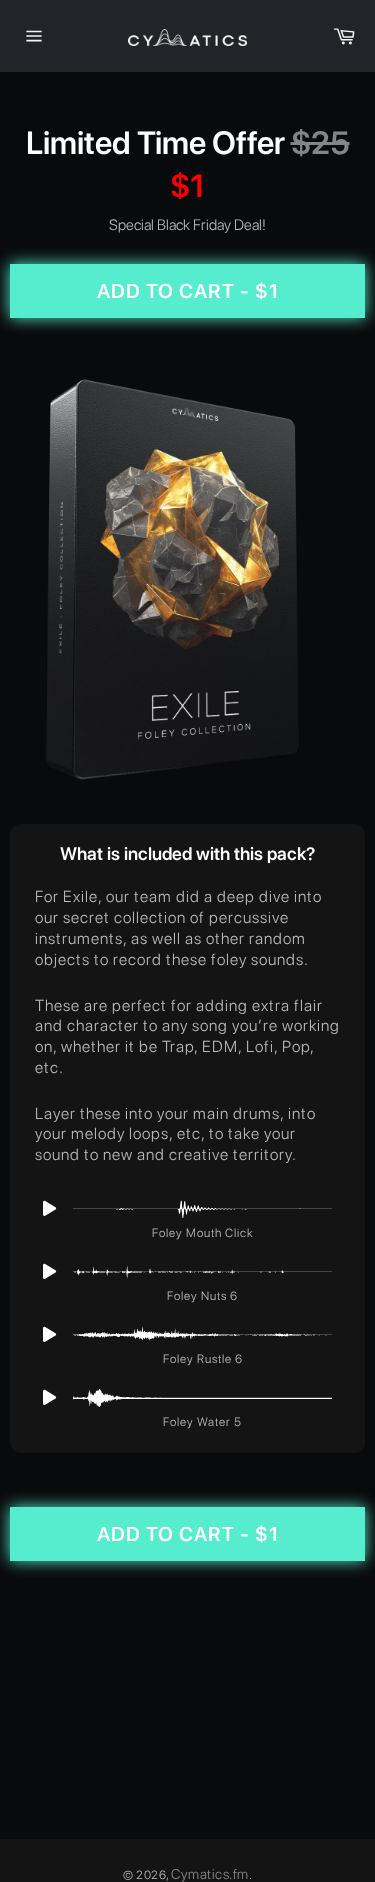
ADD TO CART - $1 (188, 291)
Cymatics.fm (210, 1874)
